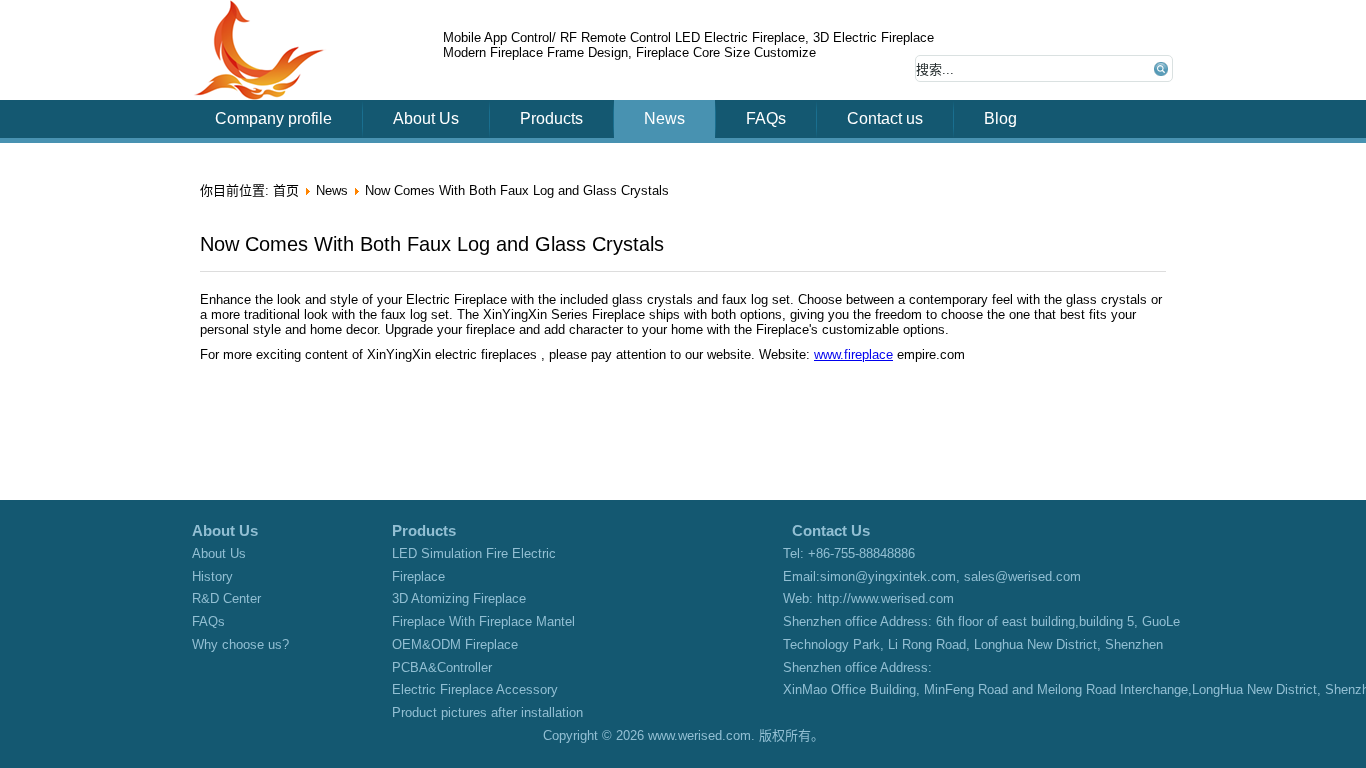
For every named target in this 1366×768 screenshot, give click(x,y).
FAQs (766, 118)
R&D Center (226, 598)
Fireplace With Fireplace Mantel (483, 621)
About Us (426, 118)
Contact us (885, 118)
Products (551, 118)
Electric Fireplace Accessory (475, 689)
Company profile (273, 118)
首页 (286, 190)
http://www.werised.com (885, 598)
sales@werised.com (1022, 576)
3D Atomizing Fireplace (459, 598)
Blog (1000, 118)
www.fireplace (853, 354)
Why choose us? (240, 644)
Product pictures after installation (487, 712)
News (664, 118)
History (212, 576)
